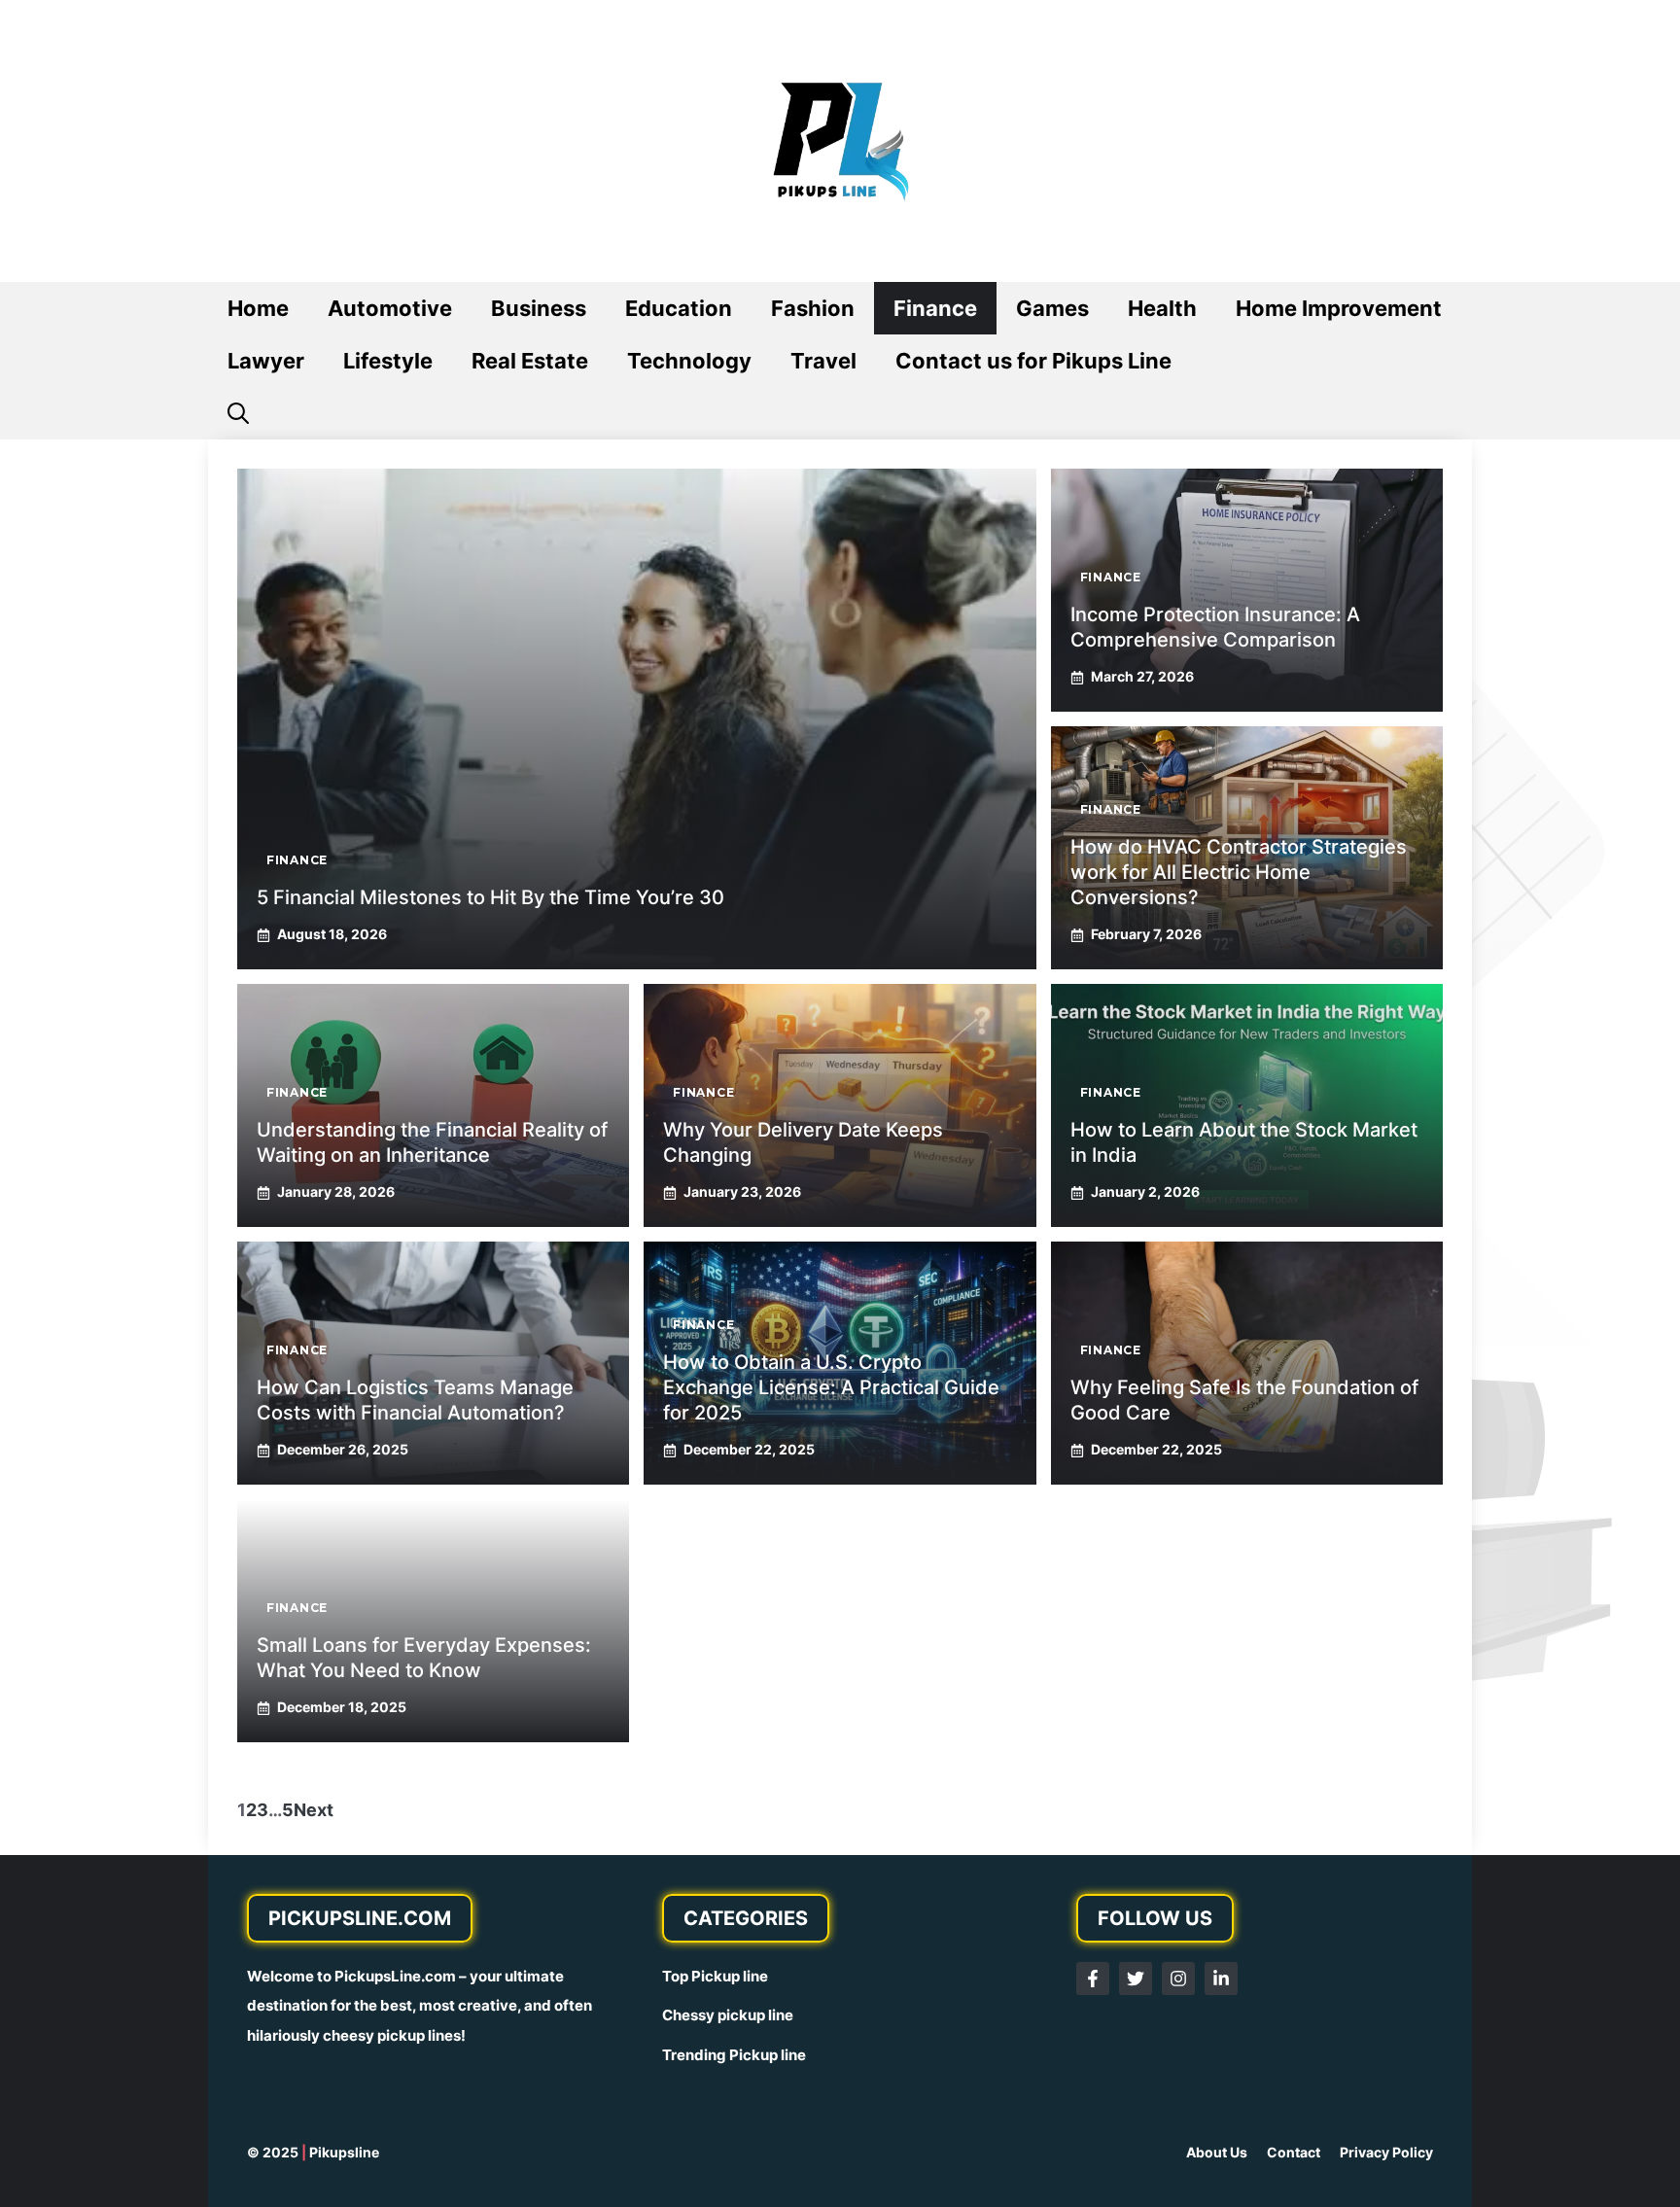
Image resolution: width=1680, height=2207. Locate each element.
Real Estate (530, 361)
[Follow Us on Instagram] (1178, 1979)
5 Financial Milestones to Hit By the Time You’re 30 (490, 897)
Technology (689, 361)
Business (539, 308)
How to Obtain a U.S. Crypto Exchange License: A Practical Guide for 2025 (831, 1387)
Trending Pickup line (734, 2055)
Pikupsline (344, 2152)
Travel (823, 361)
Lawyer (266, 361)
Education (679, 308)
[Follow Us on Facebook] (1093, 1979)
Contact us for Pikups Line (1033, 361)
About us (1217, 2152)
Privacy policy (1386, 2152)
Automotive (390, 308)
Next (314, 1810)
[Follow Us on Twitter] (1136, 1979)
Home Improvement (1339, 308)
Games (1052, 308)
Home (258, 308)
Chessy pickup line (728, 2015)
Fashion (813, 308)
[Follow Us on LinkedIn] (1221, 1979)
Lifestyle (388, 361)
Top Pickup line (715, 1976)
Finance (935, 308)
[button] (238, 413)
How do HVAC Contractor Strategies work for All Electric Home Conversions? (1239, 872)
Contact (1294, 2152)
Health (1162, 308)
